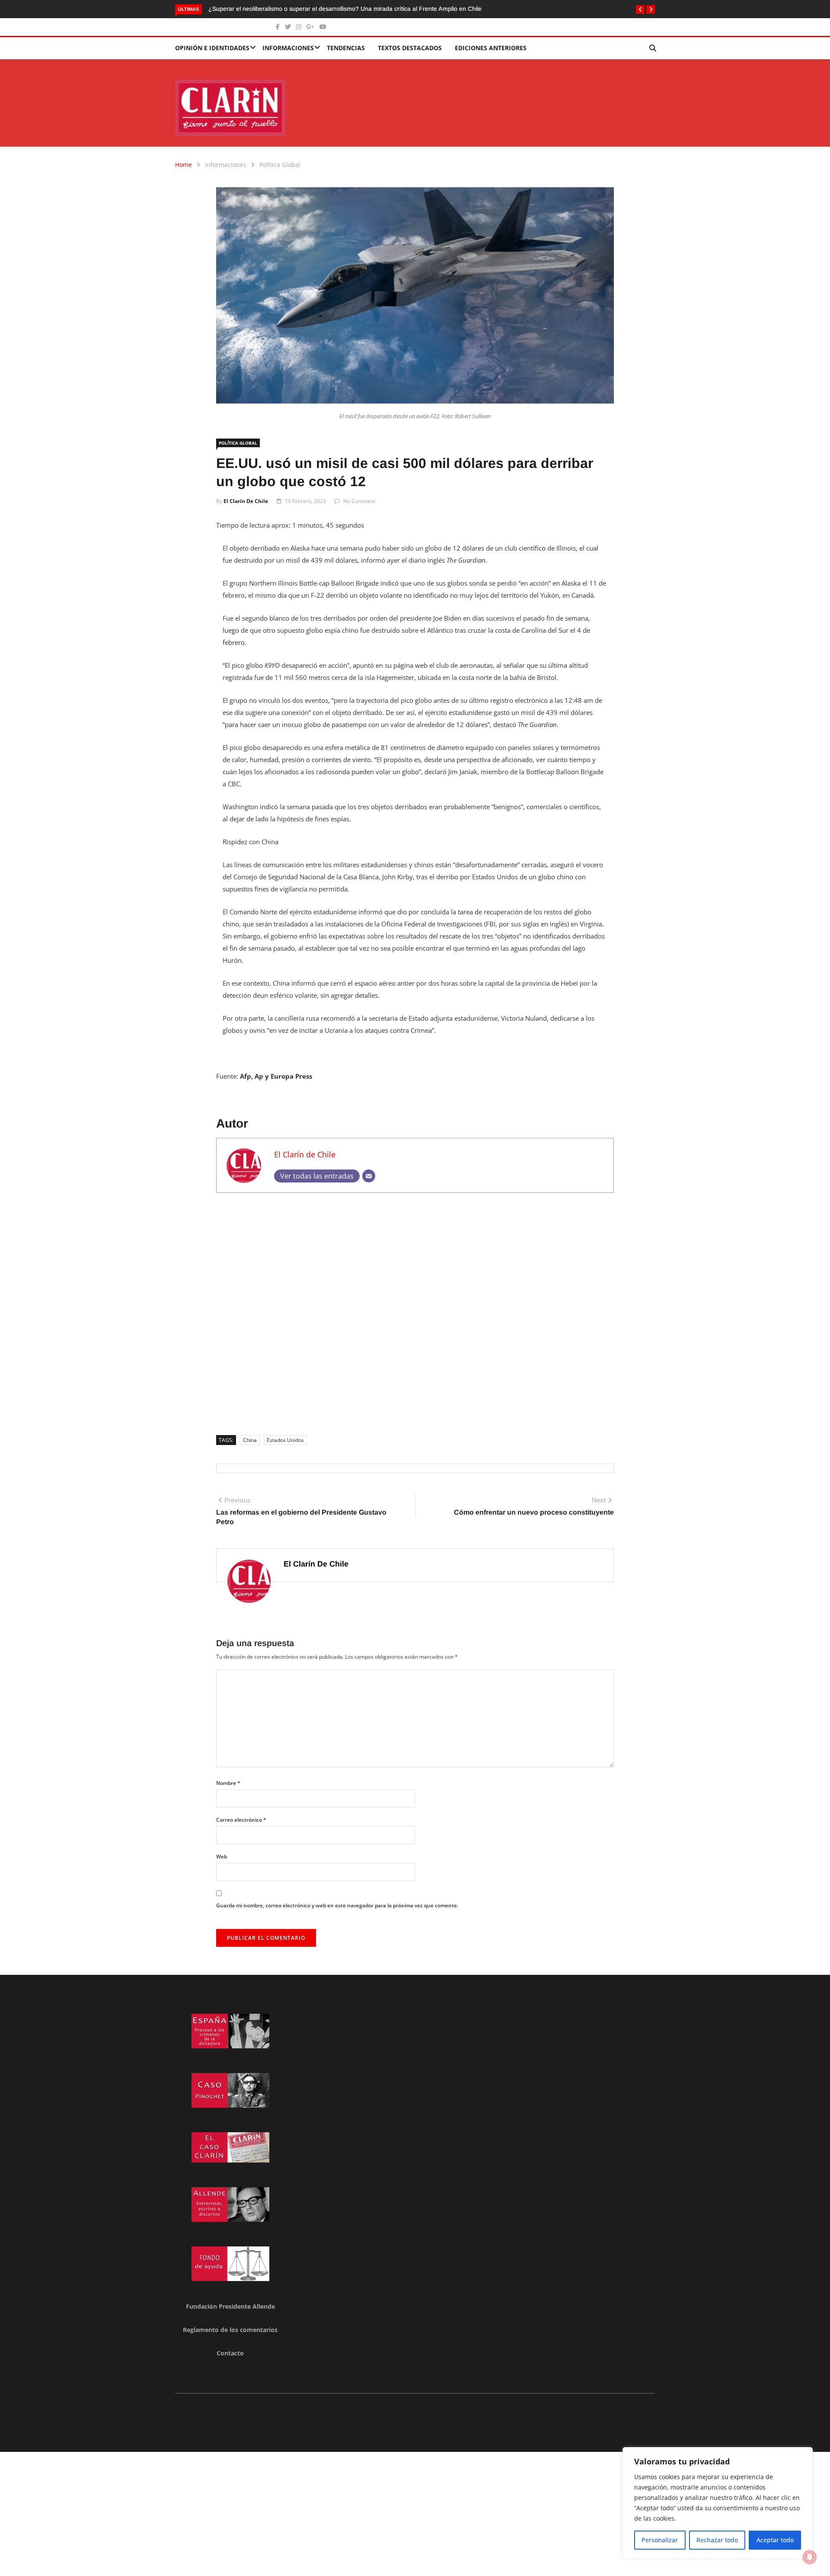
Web (222, 1857)
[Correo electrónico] (369, 1176)
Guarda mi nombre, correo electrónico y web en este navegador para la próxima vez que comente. (337, 1905)
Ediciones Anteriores (491, 48)
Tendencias (346, 48)
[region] (718, 2503)
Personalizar (660, 2540)
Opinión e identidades (212, 48)
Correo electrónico (241, 1820)
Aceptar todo (775, 2540)
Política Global (280, 165)
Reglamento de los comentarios (230, 2330)
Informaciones (288, 48)
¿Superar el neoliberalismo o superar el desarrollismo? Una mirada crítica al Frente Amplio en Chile (345, 9)
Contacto (230, 2353)
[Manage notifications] (810, 2557)
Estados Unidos (285, 1440)
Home (184, 165)
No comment (359, 501)
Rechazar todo (717, 2540)
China (250, 1440)
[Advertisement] (415, 1311)
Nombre (228, 1783)
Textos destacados (410, 48)
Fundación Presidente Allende (230, 2306)
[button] (640, 10)
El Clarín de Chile (246, 501)
